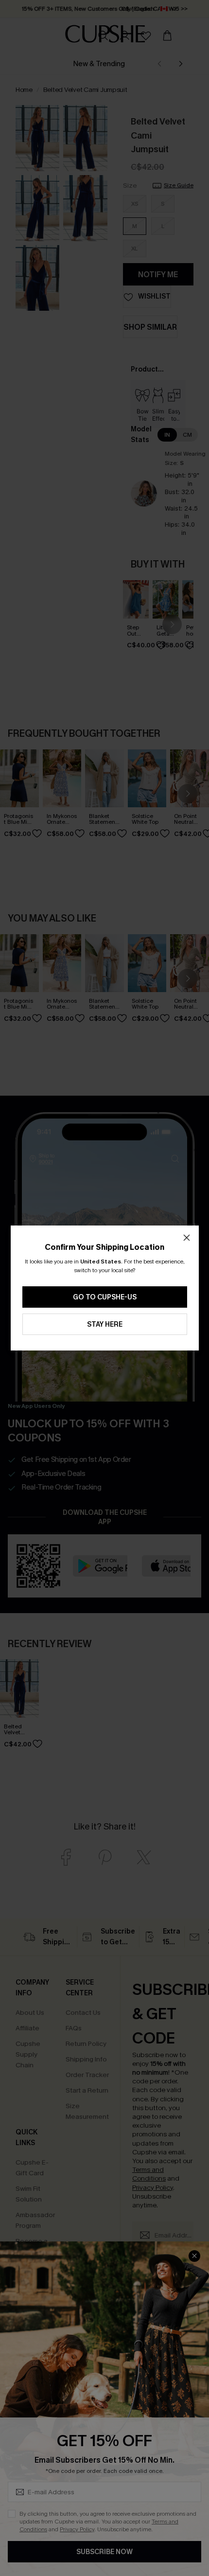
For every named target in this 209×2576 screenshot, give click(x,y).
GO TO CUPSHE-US (105, 1297)
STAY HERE (105, 1324)
